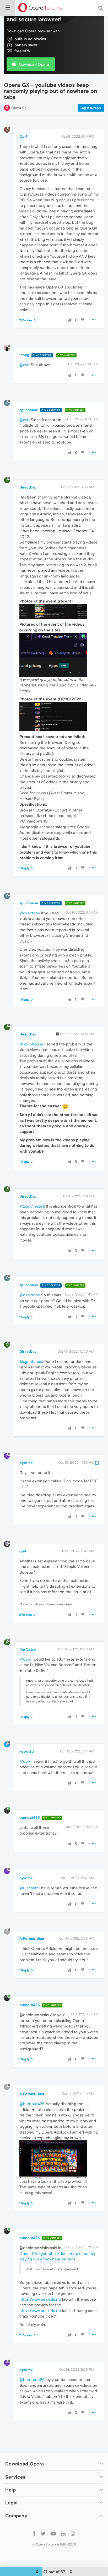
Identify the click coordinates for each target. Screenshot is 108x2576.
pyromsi (26, 1463)
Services (15, 2477)
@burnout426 (32, 2104)
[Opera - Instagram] (73, 2533)
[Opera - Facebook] (34, 2533)
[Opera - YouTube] (53, 2533)
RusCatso (28, 1649)
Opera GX (19, 108)
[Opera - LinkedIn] (63, 2533)
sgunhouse (29, 410)
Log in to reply (91, 108)
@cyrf (25, 365)
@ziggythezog (32, 1206)
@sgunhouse (31, 1044)
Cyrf (23, 137)
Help (10, 2490)
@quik (25, 1659)
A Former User (32, 1939)
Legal (12, 2503)
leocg (24, 355)
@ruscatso (29, 1888)
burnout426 (30, 1817)
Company (16, 2516)
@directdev (30, 913)
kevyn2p (27, 1751)
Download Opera (34, 64)
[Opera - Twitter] (43, 2533)
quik (23, 1551)
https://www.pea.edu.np (40, 2299)
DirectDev (28, 487)
